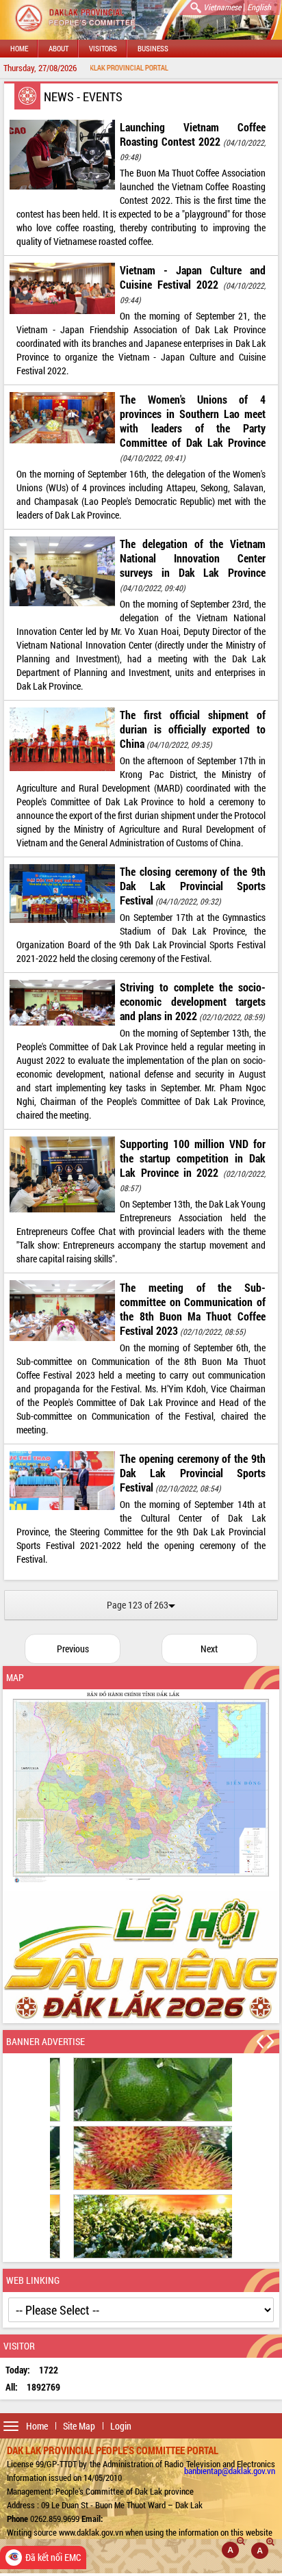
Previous (73, 1649)
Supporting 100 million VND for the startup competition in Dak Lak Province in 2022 (193, 1158)
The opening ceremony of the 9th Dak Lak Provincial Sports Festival (193, 1473)
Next (209, 1649)
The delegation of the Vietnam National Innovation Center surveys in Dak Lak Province (193, 558)
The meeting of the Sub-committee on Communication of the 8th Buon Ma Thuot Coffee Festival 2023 (193, 1309)
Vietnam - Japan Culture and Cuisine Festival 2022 (193, 277)
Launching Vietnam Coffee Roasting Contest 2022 (193, 134)
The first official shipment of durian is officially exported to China (193, 729)
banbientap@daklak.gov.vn (230, 2471)
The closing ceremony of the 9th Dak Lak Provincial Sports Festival (193, 886)
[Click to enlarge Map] (141, 1787)
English (259, 7)
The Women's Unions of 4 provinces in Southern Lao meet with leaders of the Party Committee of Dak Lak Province (193, 421)
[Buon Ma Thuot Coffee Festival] (141, 1957)
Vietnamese (222, 7)
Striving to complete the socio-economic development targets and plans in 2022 (193, 1001)
